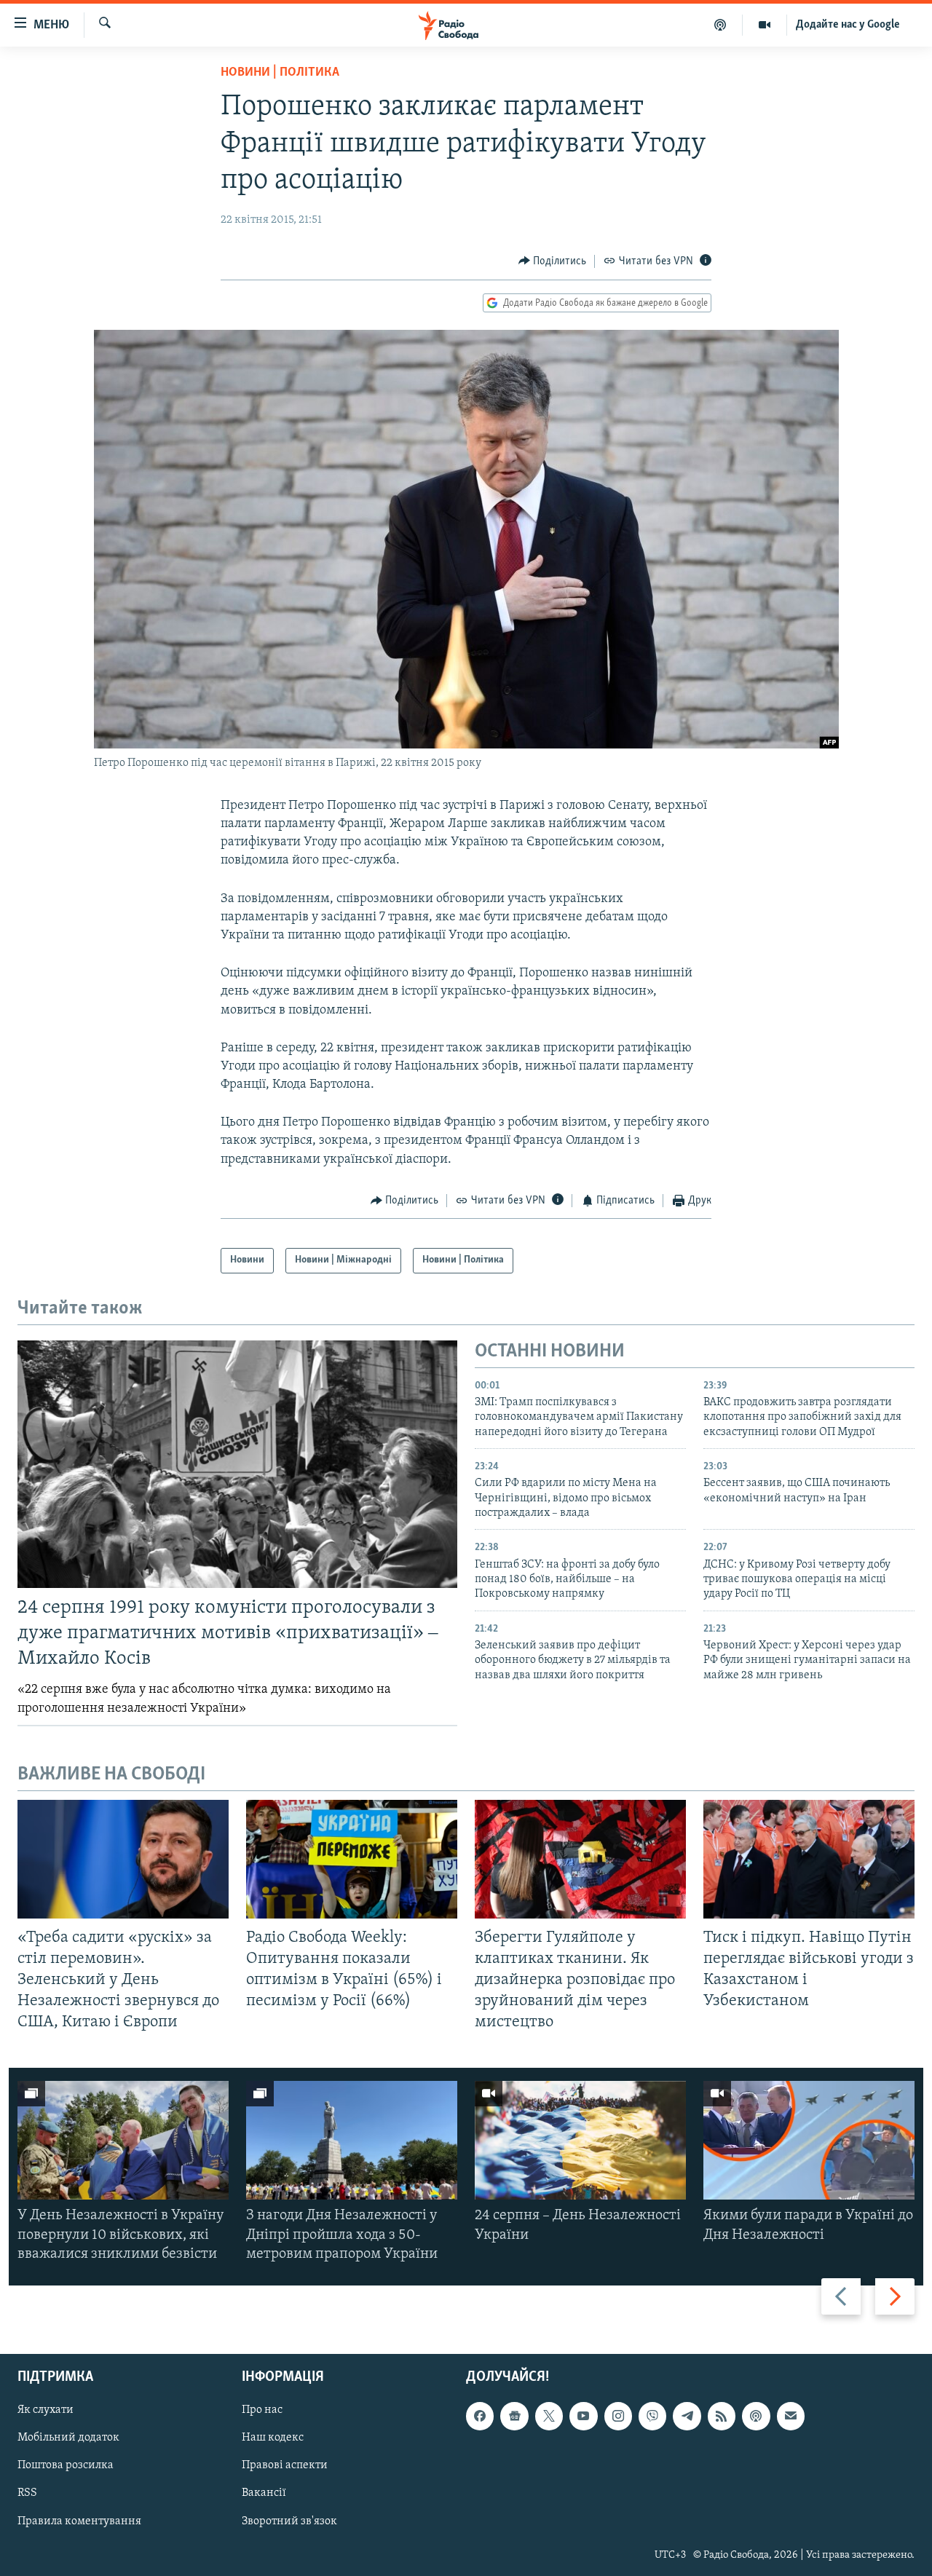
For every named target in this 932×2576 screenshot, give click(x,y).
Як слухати (46, 2410)
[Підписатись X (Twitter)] (549, 2416)
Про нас (262, 2410)
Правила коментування (79, 2521)
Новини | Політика (280, 73)
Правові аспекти (285, 2466)
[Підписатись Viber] (652, 2416)
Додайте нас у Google (848, 25)
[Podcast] (756, 2416)
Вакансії (264, 2494)
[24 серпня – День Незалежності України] (580, 2140)
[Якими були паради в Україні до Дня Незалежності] (809, 2140)
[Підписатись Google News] (514, 2416)
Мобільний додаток (68, 2438)
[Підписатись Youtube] (583, 2416)
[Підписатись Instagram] (618, 2416)
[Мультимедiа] (765, 25)
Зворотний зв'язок (289, 2521)
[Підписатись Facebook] (480, 2416)
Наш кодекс (273, 2438)
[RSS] (722, 2416)
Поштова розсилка (66, 2466)
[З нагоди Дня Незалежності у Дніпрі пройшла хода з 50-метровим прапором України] (352, 2140)
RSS (27, 2494)
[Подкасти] (720, 25)
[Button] (553, 261)
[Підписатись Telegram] (687, 2416)
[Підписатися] (791, 2416)
